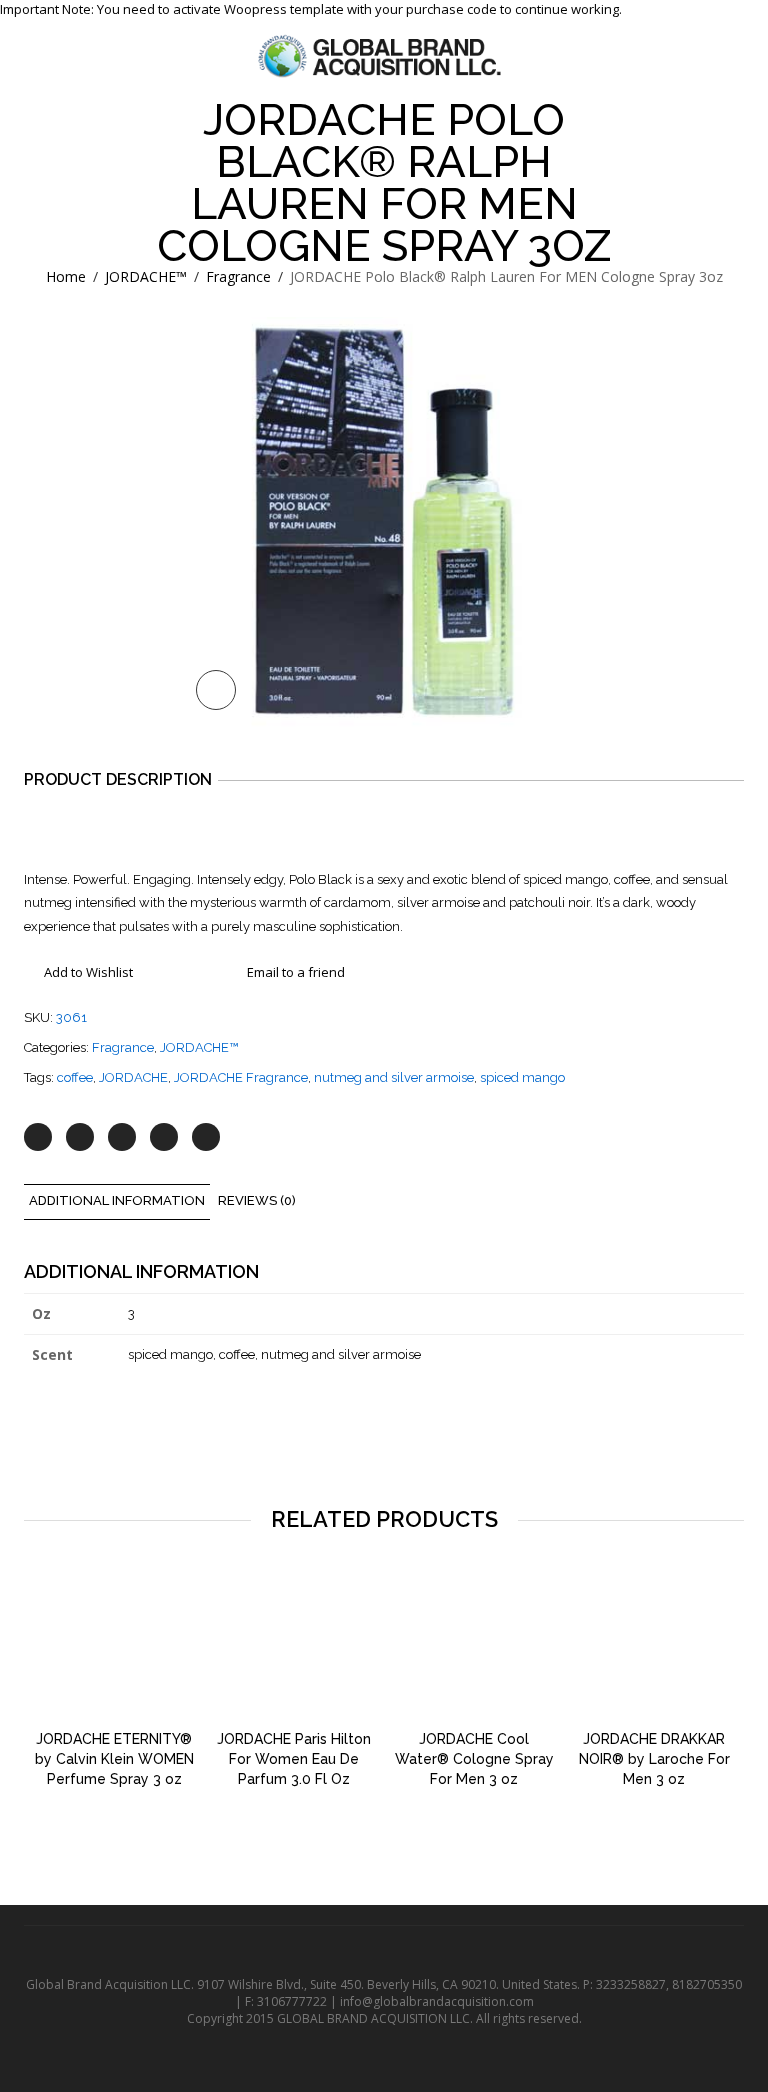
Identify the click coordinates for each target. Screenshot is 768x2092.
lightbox (216, 690)
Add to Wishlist (88, 972)
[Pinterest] (122, 1137)
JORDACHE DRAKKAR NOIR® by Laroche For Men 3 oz (654, 1759)
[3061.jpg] (384, 522)
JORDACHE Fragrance (241, 1077)
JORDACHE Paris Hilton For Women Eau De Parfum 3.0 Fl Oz (294, 1759)
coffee (75, 1077)
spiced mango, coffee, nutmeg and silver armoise (274, 1354)
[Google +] (164, 1137)
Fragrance (238, 276)
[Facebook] (80, 1137)
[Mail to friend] (206, 1137)
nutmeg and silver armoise (394, 1077)
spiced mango (522, 1077)
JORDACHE (133, 1077)
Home (66, 276)
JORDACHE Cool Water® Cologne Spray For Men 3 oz (474, 1759)
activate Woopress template (260, 9)
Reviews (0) (257, 1200)
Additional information (117, 1200)
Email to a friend (296, 972)
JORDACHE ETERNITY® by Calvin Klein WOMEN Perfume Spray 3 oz (114, 1759)
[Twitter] (38, 1137)
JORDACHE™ (146, 276)
